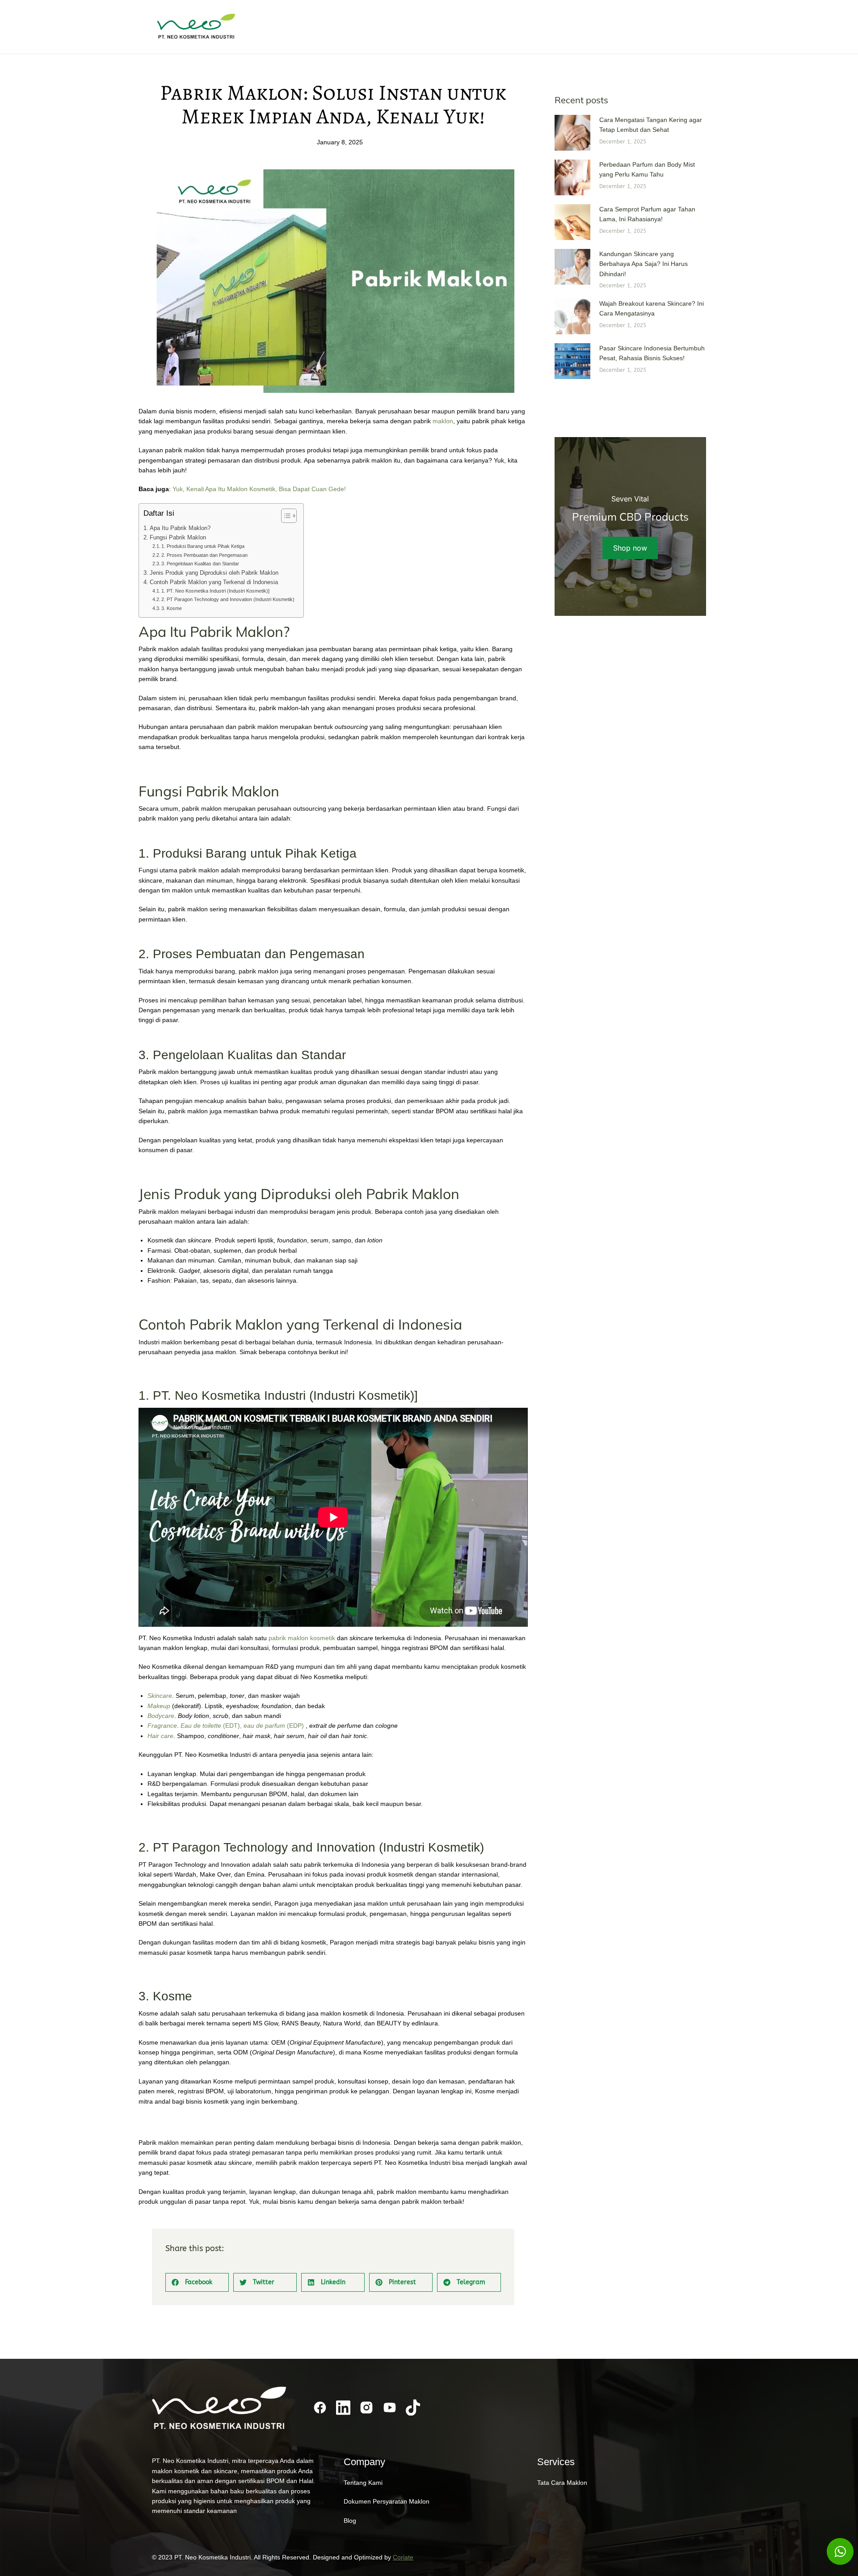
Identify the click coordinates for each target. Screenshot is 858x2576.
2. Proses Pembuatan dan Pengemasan (204, 555)
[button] (197, 2282)
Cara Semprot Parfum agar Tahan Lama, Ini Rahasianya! (647, 214)
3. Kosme (172, 608)
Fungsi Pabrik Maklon (178, 538)
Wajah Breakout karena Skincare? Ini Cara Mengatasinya (652, 308)
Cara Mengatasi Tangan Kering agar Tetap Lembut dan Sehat (651, 125)
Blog (350, 2521)
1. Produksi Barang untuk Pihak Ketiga (203, 546)
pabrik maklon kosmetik (303, 1638)
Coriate (403, 2557)
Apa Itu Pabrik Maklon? (180, 528)
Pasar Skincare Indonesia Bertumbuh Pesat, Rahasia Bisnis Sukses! (652, 353)
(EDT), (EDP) (242, 1726)
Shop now (630, 548)
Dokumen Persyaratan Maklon (387, 2501)
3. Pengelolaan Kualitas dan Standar (200, 564)
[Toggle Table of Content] (284, 516)
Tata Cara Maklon (562, 2483)
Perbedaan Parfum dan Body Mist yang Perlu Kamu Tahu (647, 169)
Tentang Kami (363, 2483)
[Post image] (572, 133)
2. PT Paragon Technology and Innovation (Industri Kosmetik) (228, 599)
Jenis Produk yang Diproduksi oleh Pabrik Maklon (214, 573)
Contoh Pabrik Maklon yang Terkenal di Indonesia (214, 582)
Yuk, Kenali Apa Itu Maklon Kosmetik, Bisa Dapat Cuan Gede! (259, 489)
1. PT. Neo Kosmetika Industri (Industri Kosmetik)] (215, 591)
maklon (443, 421)
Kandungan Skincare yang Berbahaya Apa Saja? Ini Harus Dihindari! (643, 264)
